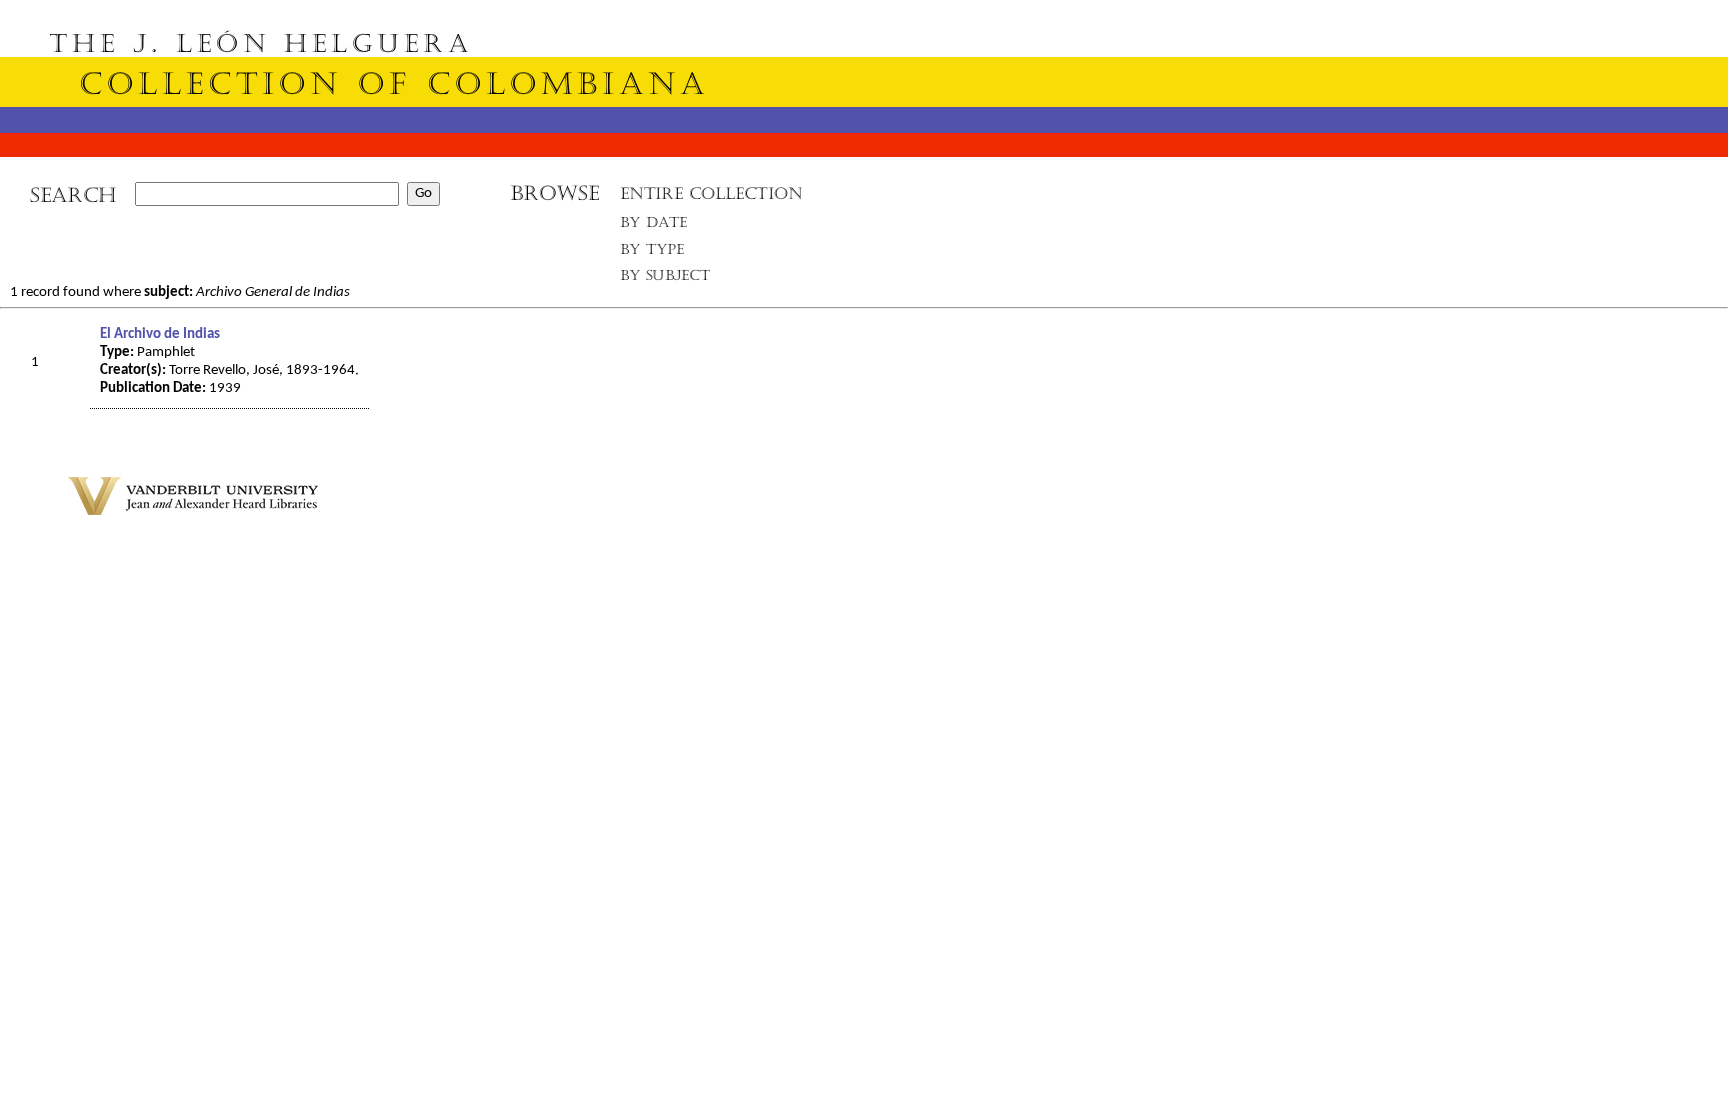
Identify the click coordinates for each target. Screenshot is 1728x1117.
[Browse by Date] (659, 226)
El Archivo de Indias (160, 334)
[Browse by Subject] (666, 279)
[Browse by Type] (652, 252)
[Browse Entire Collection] (711, 199)
